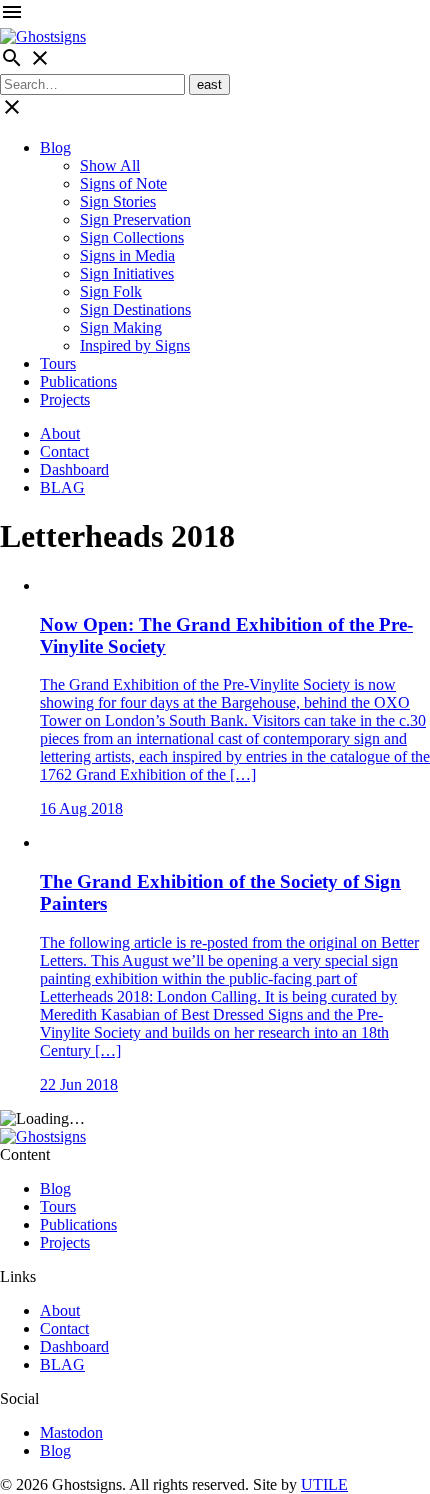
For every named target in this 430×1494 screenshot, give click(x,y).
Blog (55, 147)
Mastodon (71, 1432)
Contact (64, 451)
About (60, 433)
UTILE (324, 1484)
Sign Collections (132, 237)
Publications (78, 381)
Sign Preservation (135, 219)
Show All (110, 165)
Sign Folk (111, 291)
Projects (65, 399)
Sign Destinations (135, 309)
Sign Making (121, 327)
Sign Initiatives (127, 273)
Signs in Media (127, 255)
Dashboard (74, 469)
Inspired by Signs (135, 345)
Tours (58, 363)
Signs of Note (123, 183)
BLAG (62, 487)
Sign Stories (118, 201)
